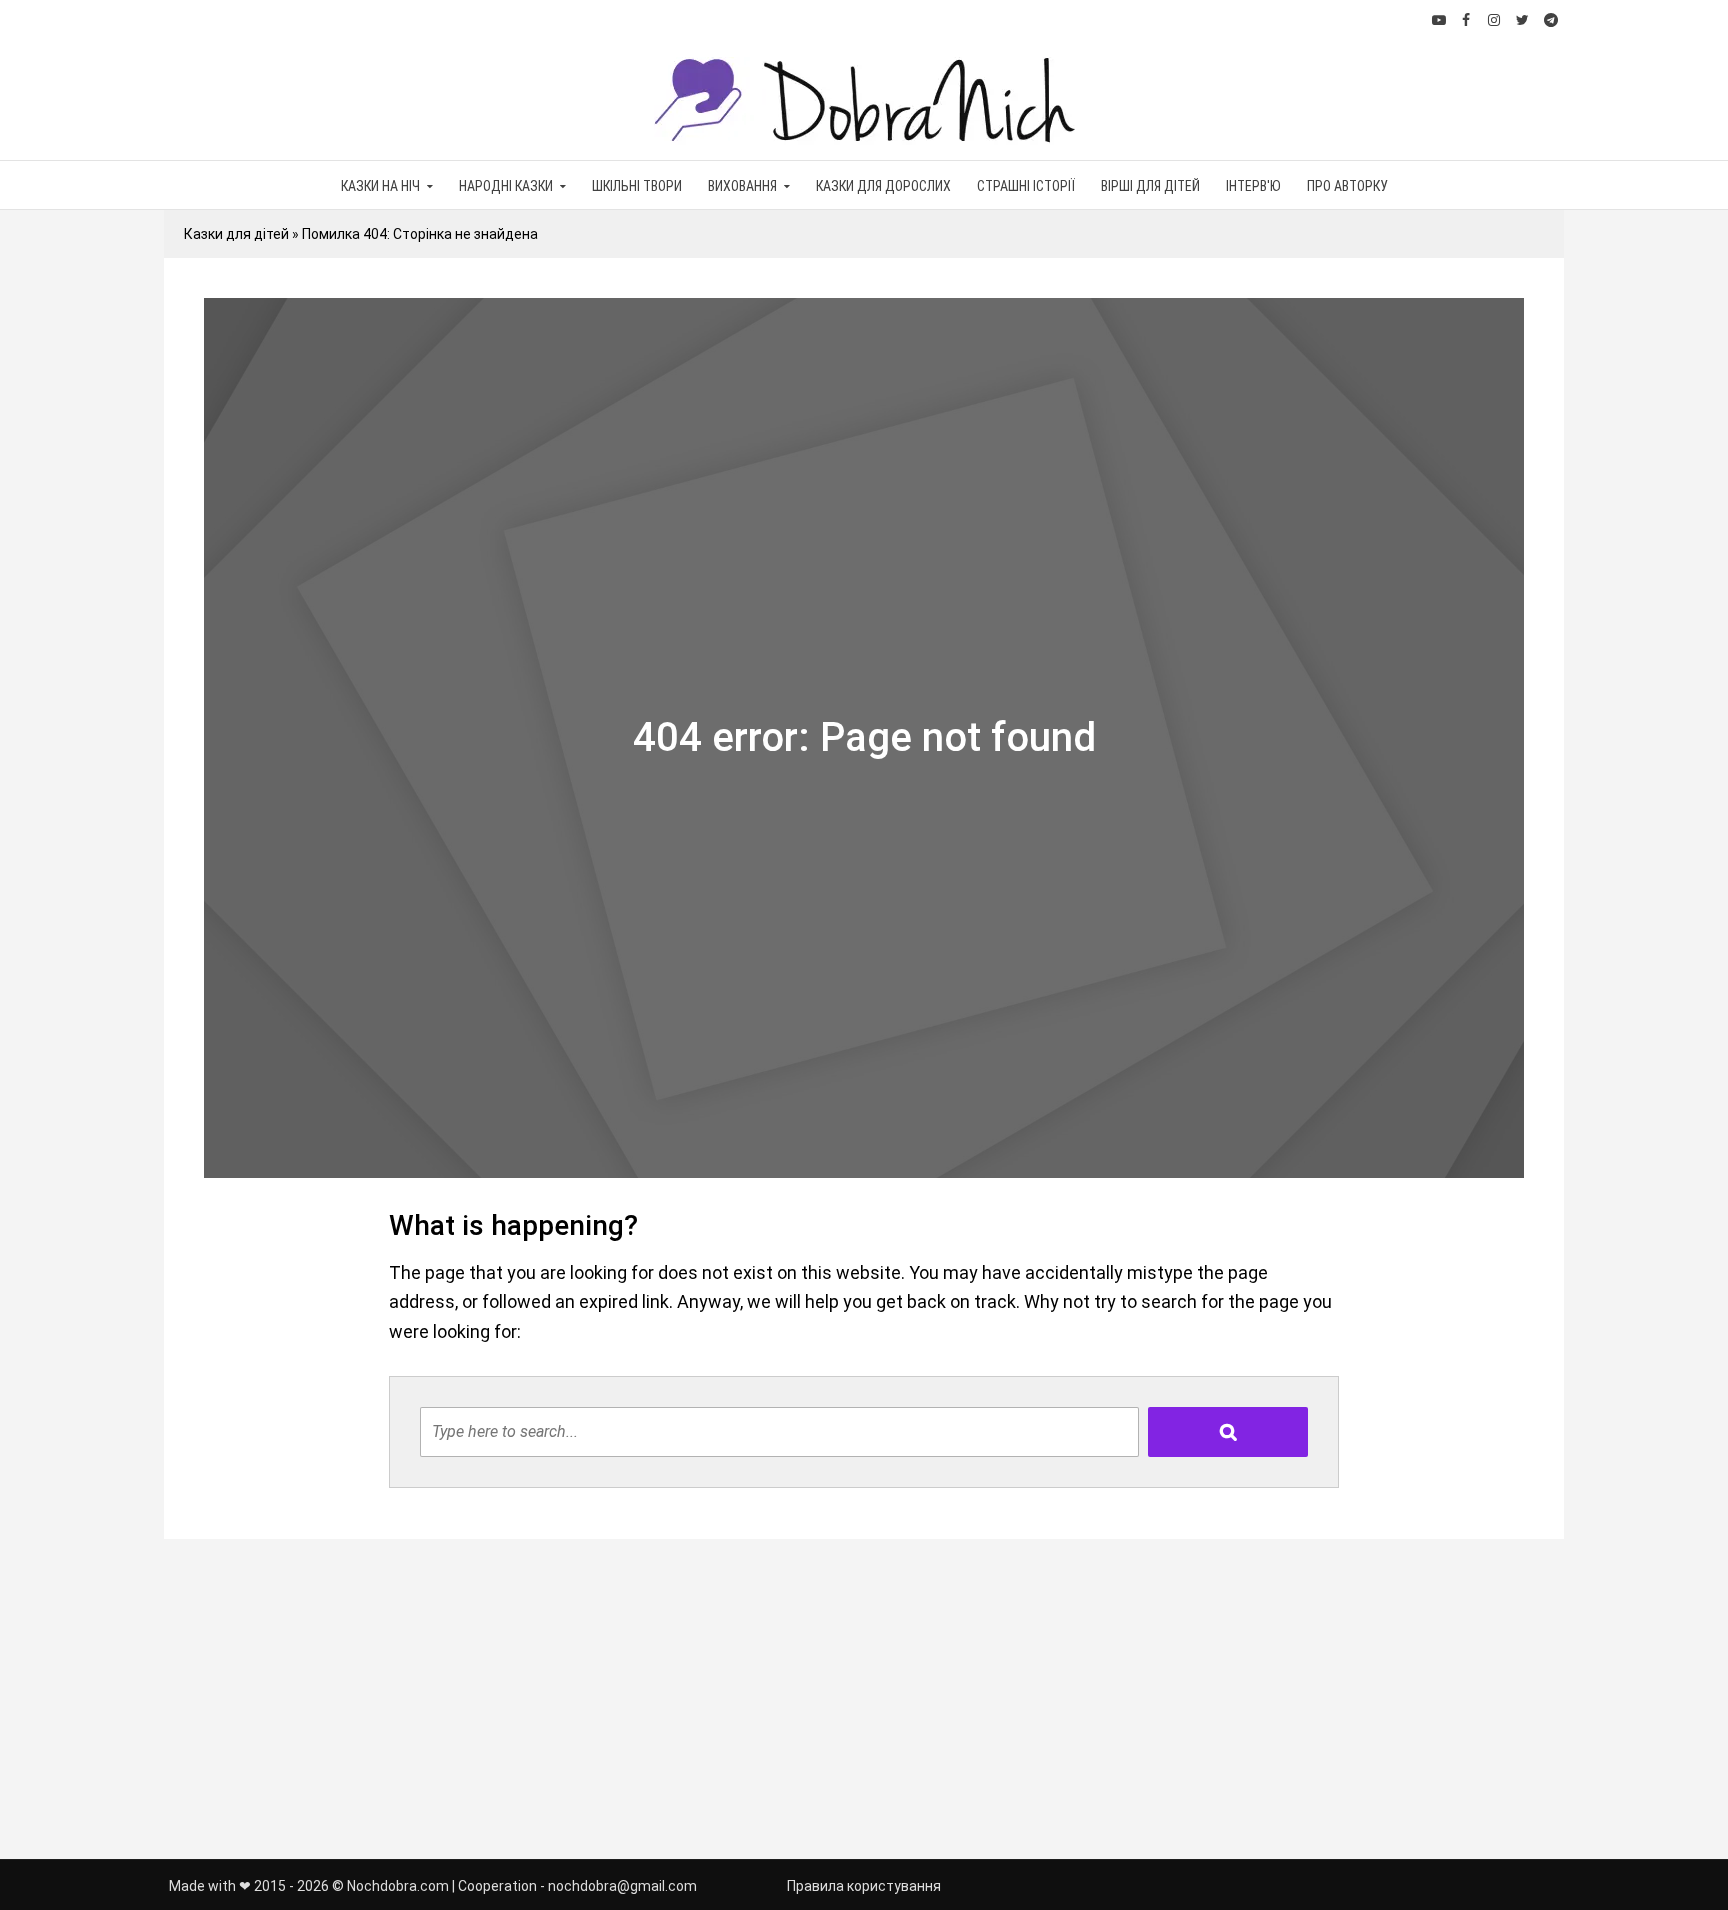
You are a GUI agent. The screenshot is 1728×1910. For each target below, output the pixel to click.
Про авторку (1347, 186)
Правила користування (864, 1886)
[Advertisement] (864, 1699)
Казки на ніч (380, 186)
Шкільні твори (637, 186)
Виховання (742, 186)
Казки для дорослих (883, 186)
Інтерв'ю (1253, 186)
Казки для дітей (236, 234)
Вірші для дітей (1150, 186)
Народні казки (506, 186)
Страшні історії (1026, 186)
